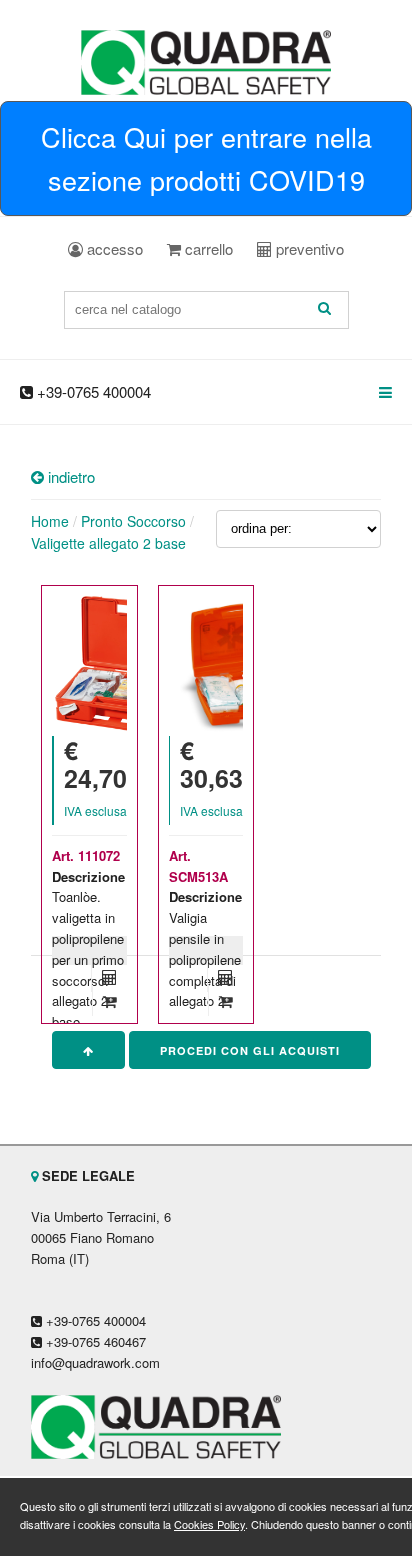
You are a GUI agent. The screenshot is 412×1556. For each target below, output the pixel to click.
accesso (113, 248)
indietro (69, 476)
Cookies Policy (209, 1524)
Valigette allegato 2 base (108, 543)
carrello (207, 248)
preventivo (308, 248)
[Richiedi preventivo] (109, 976)
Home (50, 521)
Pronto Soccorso (133, 521)
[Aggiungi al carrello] (109, 1000)
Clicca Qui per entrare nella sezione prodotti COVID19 (206, 158)
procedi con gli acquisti (250, 1050)
